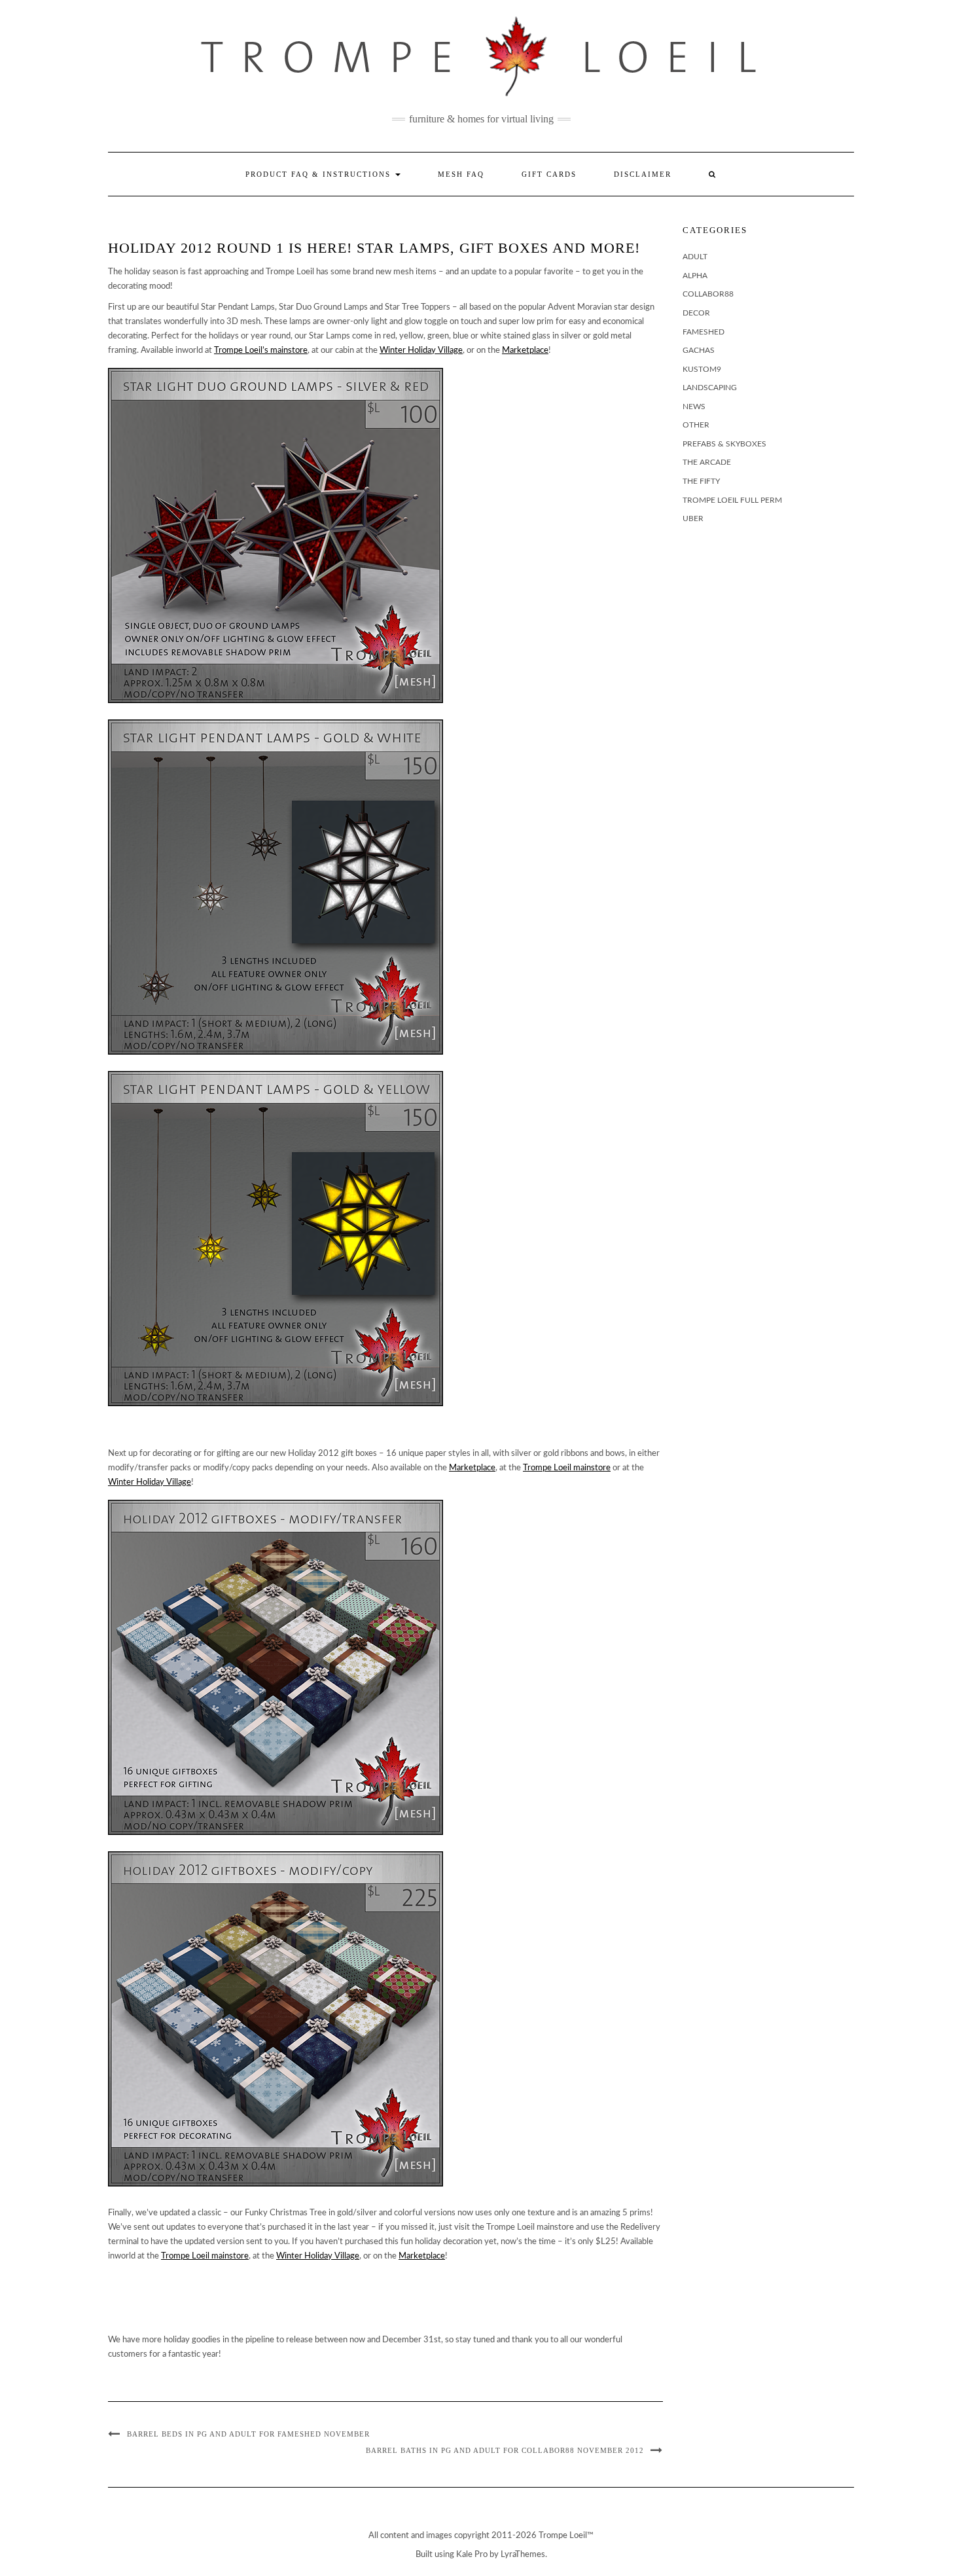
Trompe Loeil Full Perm (732, 500)
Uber (693, 518)
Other (696, 425)
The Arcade (707, 462)
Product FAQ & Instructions (320, 174)
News (694, 407)
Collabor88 (708, 294)
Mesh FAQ (461, 174)
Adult (695, 257)
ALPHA (695, 276)
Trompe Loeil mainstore (567, 1468)
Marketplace (525, 351)
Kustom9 (702, 369)
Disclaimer (643, 174)
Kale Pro (472, 2555)
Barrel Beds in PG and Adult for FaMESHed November (248, 2434)
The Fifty (701, 481)
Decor (696, 313)
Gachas (699, 350)
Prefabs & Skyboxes (724, 444)
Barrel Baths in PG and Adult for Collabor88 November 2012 (505, 2450)
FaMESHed (704, 332)
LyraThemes (523, 2555)
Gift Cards (549, 174)
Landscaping (710, 388)
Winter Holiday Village (421, 351)
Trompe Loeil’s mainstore (261, 351)
